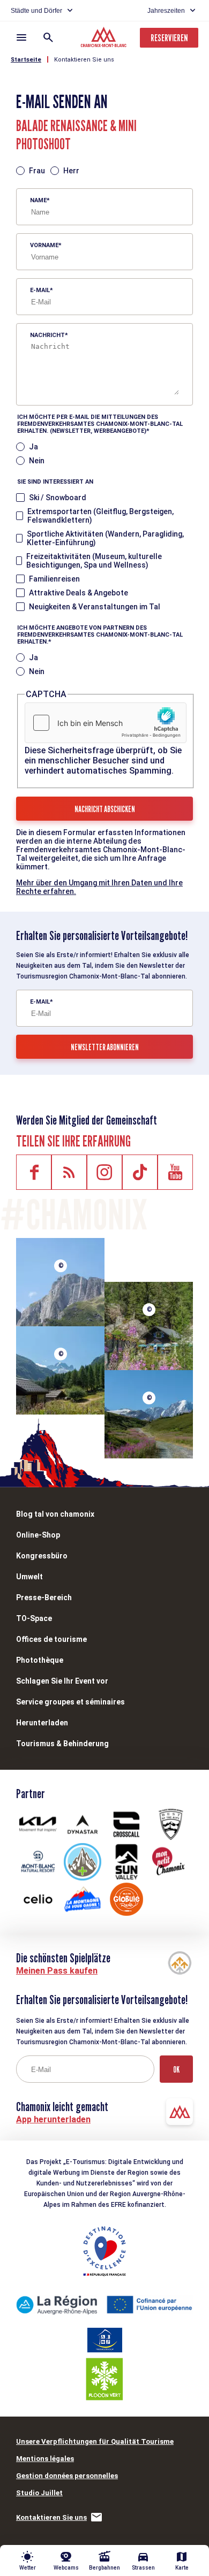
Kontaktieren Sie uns (84, 60)
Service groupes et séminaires (70, 1702)
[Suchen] (48, 37)
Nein (37, 461)
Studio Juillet (39, 2493)
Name (38, 200)
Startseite (26, 60)
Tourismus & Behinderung (62, 1744)
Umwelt (29, 1577)
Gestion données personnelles (67, 2476)
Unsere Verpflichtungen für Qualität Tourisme (95, 2441)
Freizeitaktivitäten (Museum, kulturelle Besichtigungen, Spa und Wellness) (94, 561)
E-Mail (40, 290)
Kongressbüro (42, 1556)
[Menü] (21, 37)
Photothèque (40, 1660)
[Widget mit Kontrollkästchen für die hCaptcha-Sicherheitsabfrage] (106, 723)
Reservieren (169, 38)
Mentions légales (45, 2459)
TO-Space (34, 1618)
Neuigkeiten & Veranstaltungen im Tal (95, 607)
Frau (37, 171)
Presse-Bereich (44, 1597)
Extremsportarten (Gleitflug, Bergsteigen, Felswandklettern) (100, 516)
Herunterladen (42, 1723)
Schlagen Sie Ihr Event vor (62, 1681)
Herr (71, 171)
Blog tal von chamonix (55, 1514)
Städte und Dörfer (36, 11)
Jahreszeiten (166, 11)
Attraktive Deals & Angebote (79, 593)
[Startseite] (105, 39)
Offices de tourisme (51, 1639)
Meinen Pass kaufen (57, 1971)
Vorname (44, 245)
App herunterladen (53, 2119)
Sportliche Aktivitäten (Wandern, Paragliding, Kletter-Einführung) (105, 538)
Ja (33, 447)
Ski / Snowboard (58, 498)
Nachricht (47, 335)
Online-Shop (38, 1535)
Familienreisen (54, 579)
